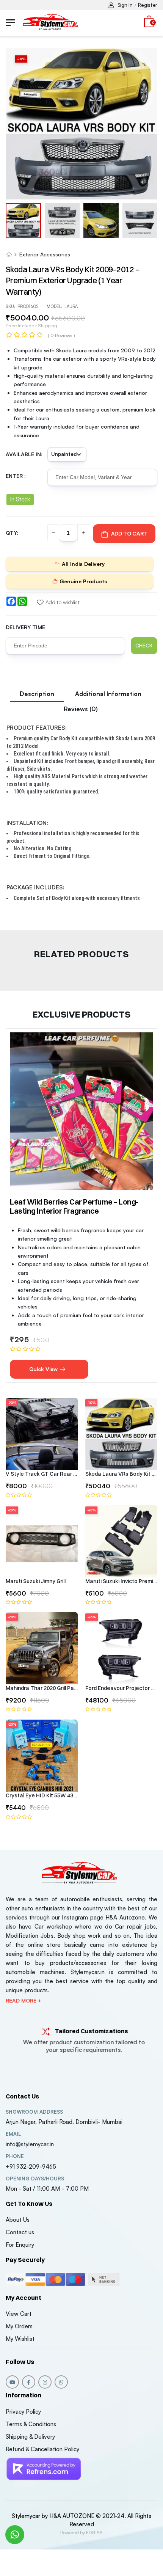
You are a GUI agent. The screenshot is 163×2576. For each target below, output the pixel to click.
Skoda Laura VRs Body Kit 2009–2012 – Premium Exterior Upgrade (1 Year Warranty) (121, 1474)
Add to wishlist (62, 602)
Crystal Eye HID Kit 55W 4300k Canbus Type (42, 1795)
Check (144, 645)
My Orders (19, 2326)
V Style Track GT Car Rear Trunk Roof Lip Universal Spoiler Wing (42, 1474)
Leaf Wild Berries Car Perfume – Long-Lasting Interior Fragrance (74, 1206)
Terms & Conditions (31, 2424)
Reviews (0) (81, 709)
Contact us (20, 2232)
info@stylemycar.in (30, 2144)
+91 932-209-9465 (31, 2167)
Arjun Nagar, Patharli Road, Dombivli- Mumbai (64, 2122)
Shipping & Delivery (30, 2437)
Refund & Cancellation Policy (42, 2449)
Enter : (16, 476)
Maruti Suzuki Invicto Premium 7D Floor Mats (121, 1581)
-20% (12, 1403)
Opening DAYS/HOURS (35, 2179)
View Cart (19, 2314)
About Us (18, 2220)
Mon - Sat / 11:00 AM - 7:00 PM (47, 2189)
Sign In (125, 5)
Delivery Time (25, 627)
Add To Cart (129, 533)
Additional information (108, 694)
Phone (15, 2156)
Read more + (24, 2001)
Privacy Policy (23, 2412)
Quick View (44, 1369)
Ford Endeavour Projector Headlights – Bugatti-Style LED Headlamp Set (121, 1688)
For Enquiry (20, 2245)
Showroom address (34, 2112)
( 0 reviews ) (61, 335)
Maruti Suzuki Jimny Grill (36, 1581)
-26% (92, 1617)
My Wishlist (20, 2339)
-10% (91, 1403)
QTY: (12, 533)
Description (37, 694)
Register (148, 5)
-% (21, 59)
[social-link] (12, 2382)
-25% (91, 1510)
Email (13, 2134)
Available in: (24, 454)
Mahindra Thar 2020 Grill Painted (42, 1688)
